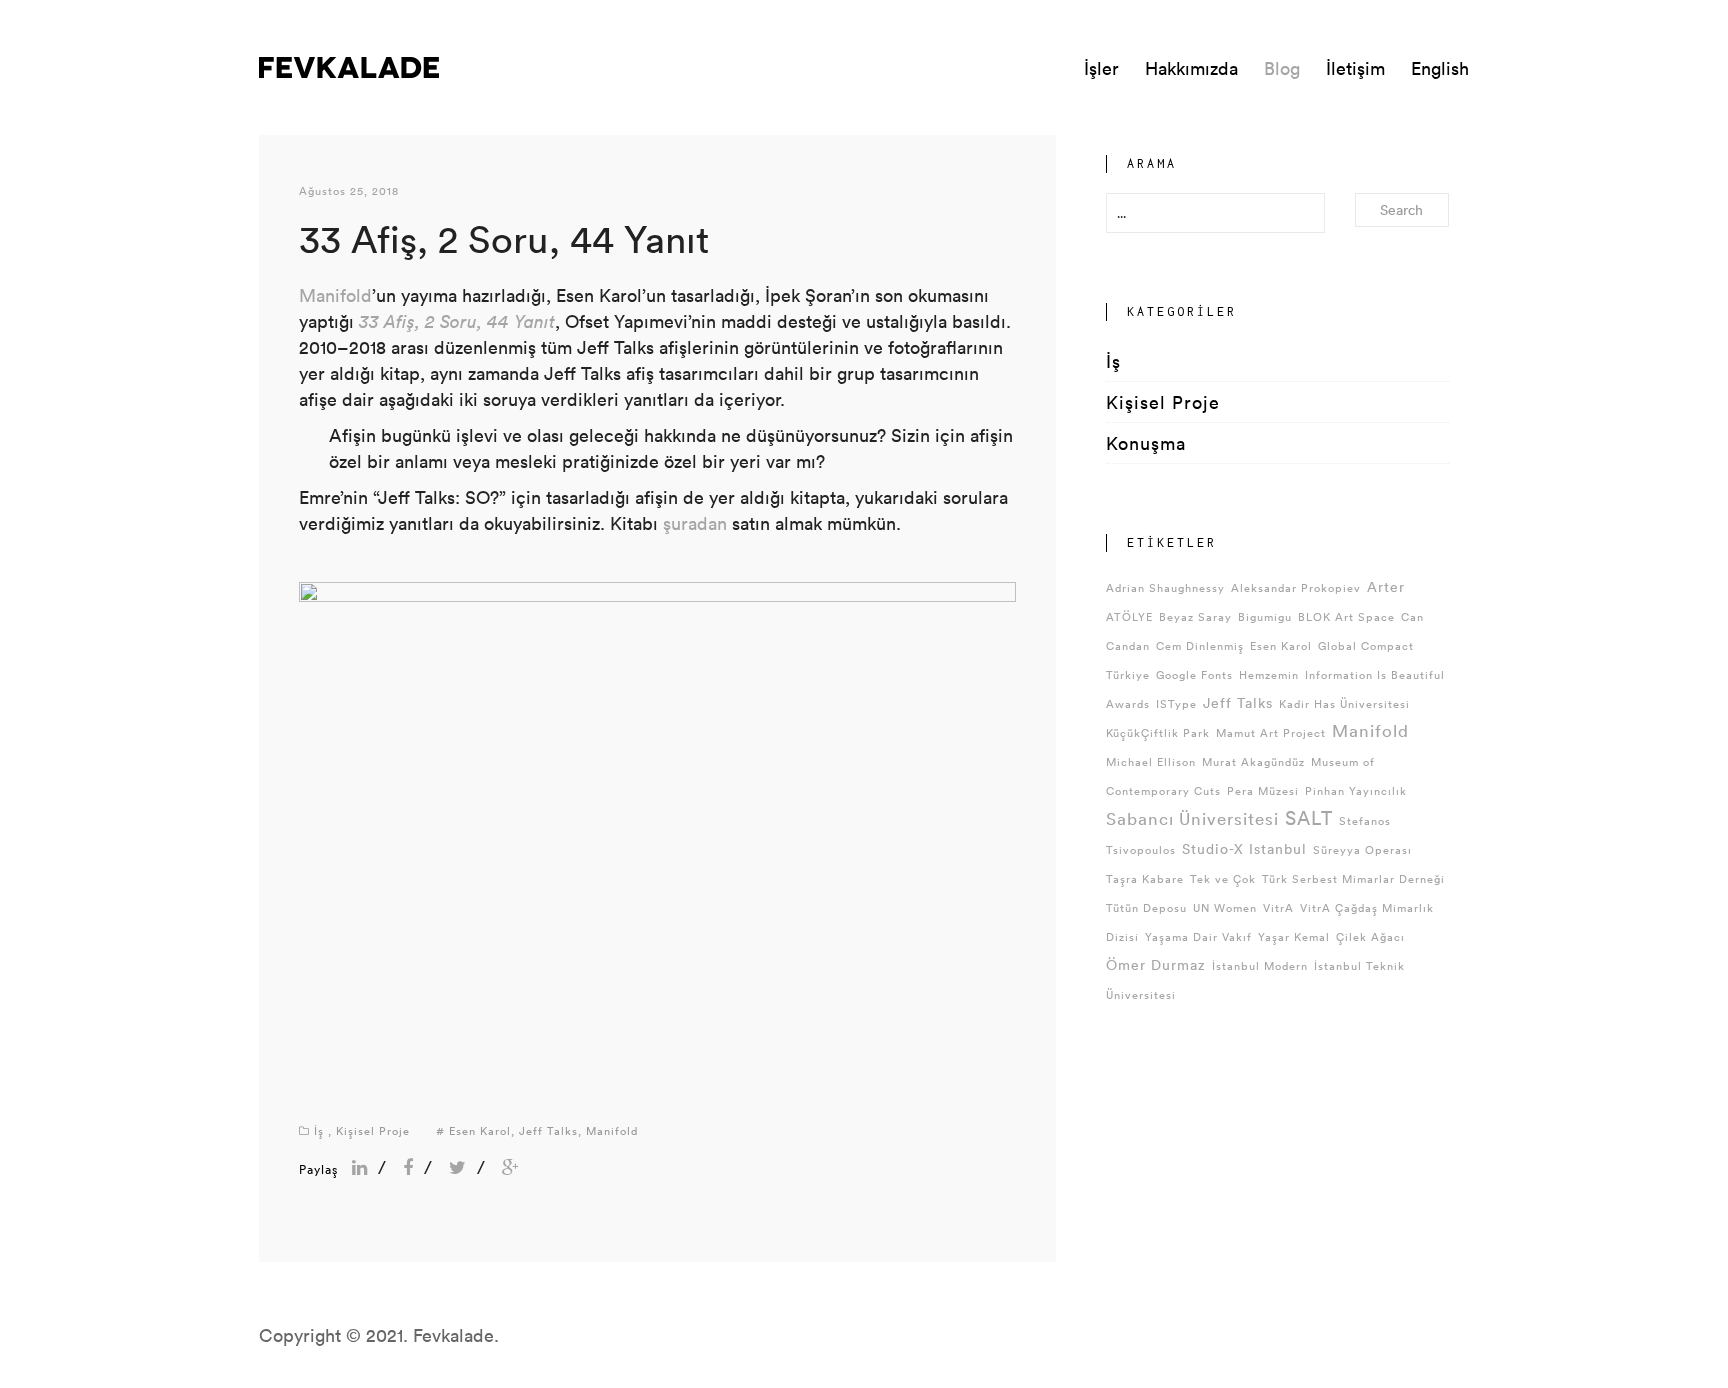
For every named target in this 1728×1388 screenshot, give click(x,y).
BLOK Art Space (1346, 616)
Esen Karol (480, 1130)
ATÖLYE (1129, 616)
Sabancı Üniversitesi (1192, 818)
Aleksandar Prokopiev (1296, 587)
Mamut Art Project (1271, 732)
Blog (1282, 68)
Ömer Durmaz (1156, 964)
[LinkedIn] (360, 1167)
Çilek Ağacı (1370, 936)
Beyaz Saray (1195, 616)
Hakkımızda (1191, 68)
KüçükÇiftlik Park (1158, 732)
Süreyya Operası (1362, 849)
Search (1401, 209)
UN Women (1225, 907)
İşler (1101, 68)
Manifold (335, 295)
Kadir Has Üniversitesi (1344, 703)
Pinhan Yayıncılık (1356, 790)
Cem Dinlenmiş (1200, 645)
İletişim (1355, 68)
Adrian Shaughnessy (1165, 587)
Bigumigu (1265, 616)
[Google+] (511, 1167)
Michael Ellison (1151, 761)
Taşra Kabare (1145, 878)
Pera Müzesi (1263, 790)
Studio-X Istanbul (1244, 848)
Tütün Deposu (1146, 907)
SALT (1309, 817)
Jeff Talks (548, 1130)
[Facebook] (408, 1167)
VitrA (1278, 907)
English (1440, 68)
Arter (1386, 586)
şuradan (695, 523)
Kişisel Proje (373, 1130)
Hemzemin (1269, 674)
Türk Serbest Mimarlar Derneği (1353, 878)
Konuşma (1146, 443)
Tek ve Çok (1223, 878)
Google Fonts (1194, 674)
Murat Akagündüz (1253, 761)
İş (319, 1130)
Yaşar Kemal (1294, 936)
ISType (1176, 703)
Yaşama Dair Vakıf (1198, 936)
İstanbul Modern (1260, 965)
